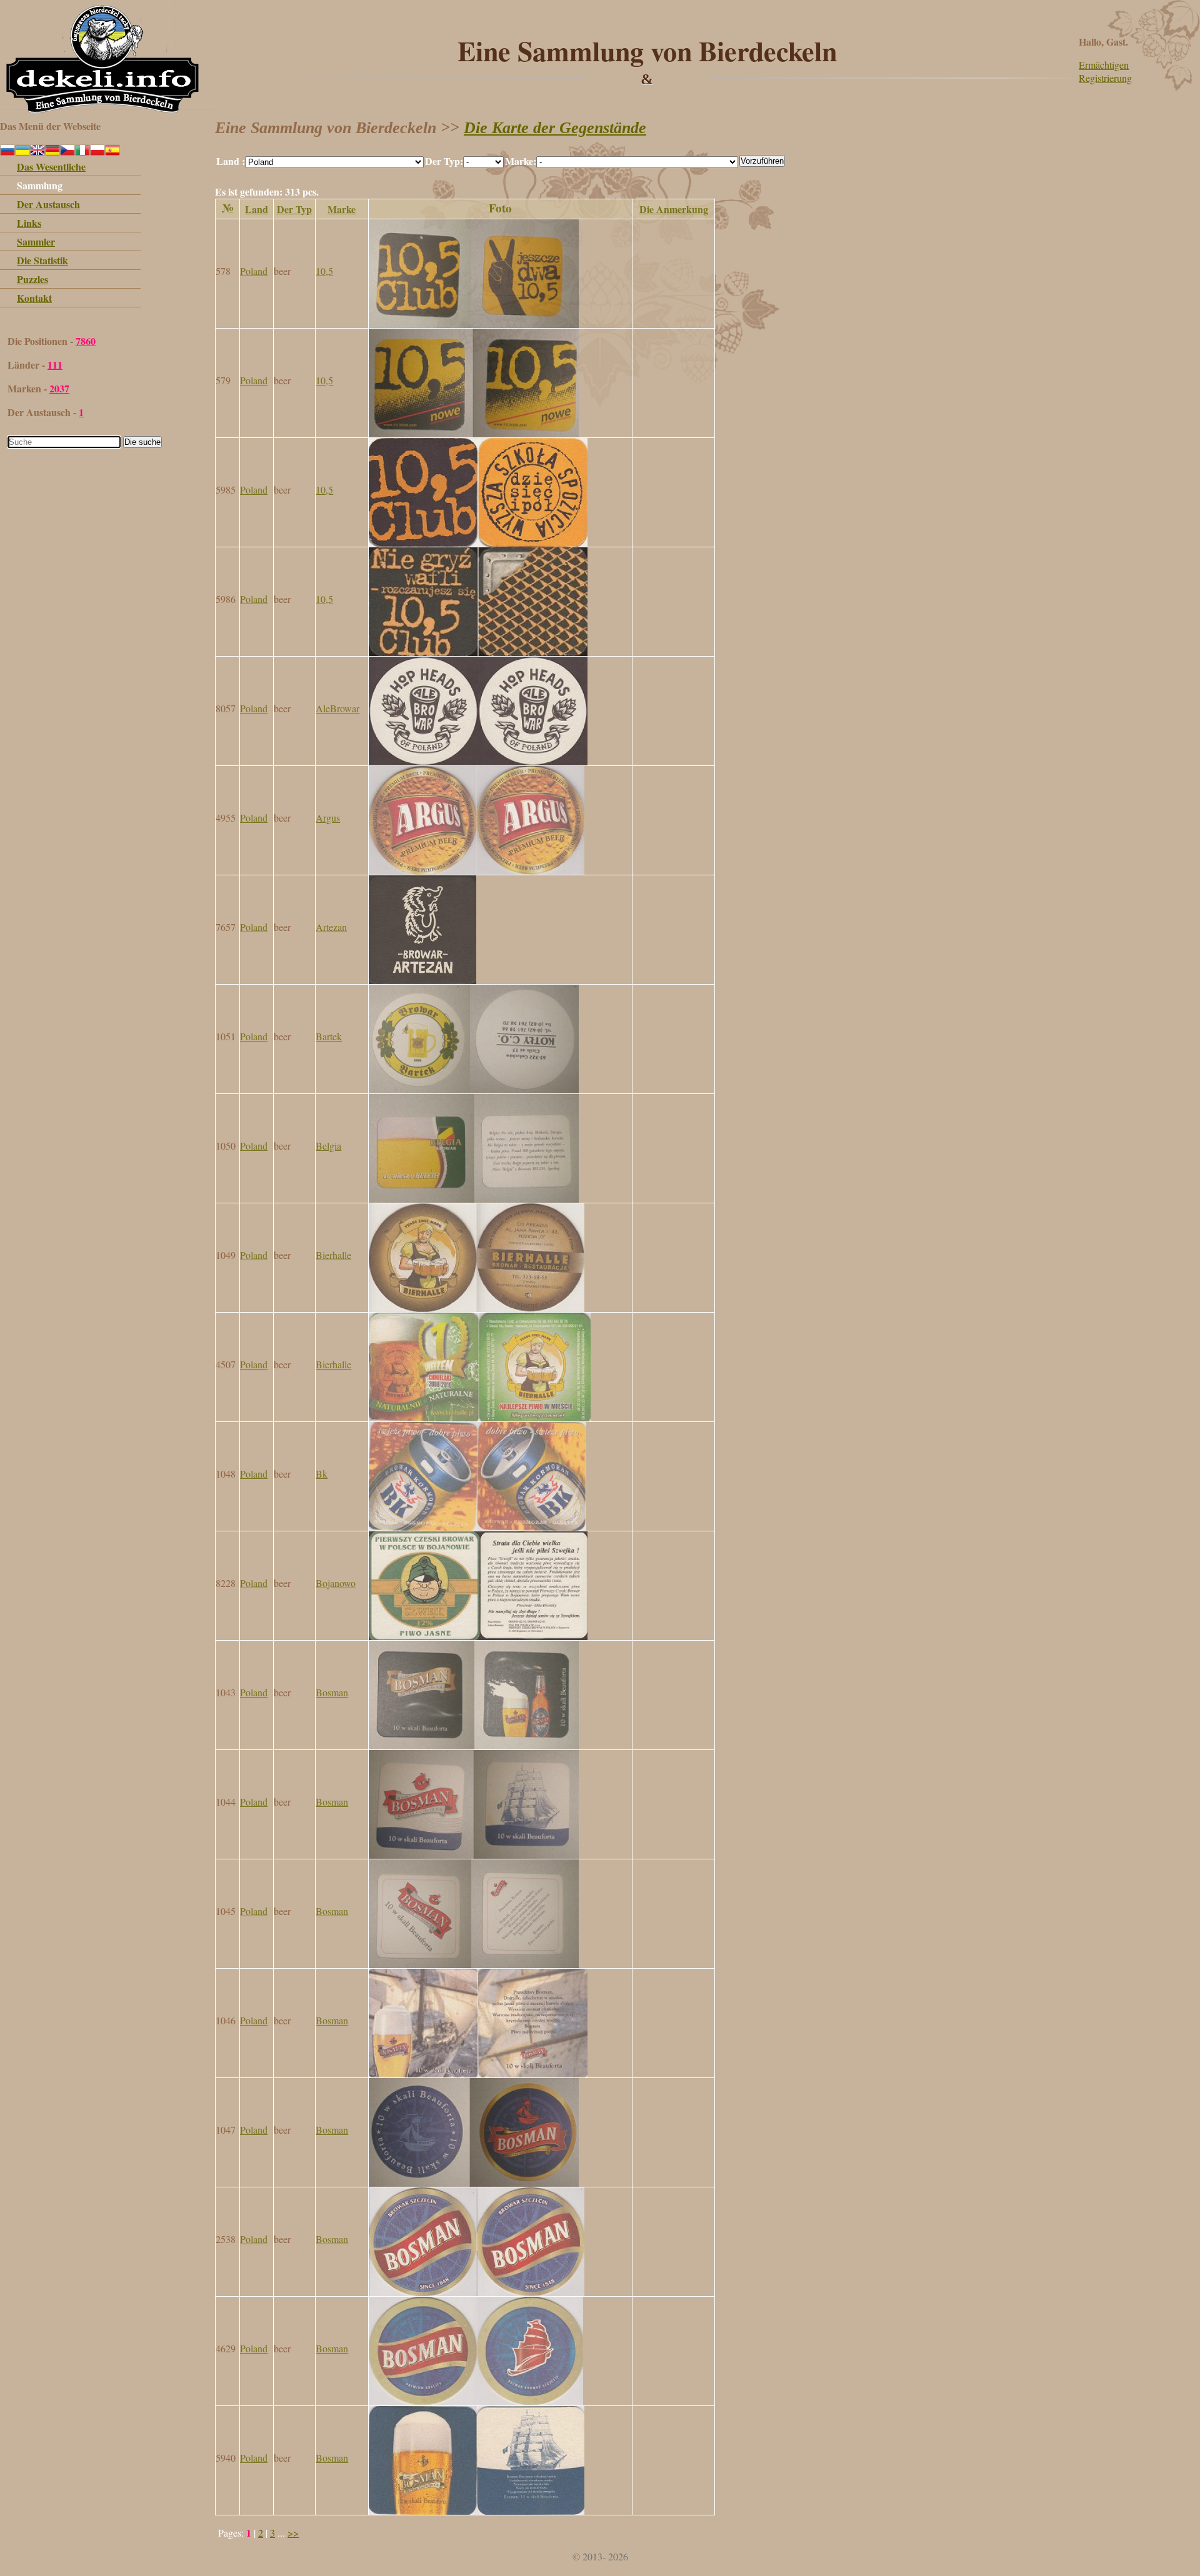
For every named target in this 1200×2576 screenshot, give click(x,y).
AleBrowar (337, 708)
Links (29, 223)
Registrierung (1105, 78)
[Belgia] (474, 1199)
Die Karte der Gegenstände (555, 128)
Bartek (329, 1036)
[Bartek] (474, 1089)
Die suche (142, 442)
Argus (328, 818)
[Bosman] (474, 1745)
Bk (322, 1474)
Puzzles (32, 279)
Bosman (332, 1692)
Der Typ (294, 209)
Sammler (36, 241)
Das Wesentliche (51, 167)
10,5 (324, 271)
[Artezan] (422, 980)
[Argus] (477, 871)
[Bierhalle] (477, 1308)
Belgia (328, 1146)
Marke (342, 209)
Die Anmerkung (674, 209)
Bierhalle (333, 1255)
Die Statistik (42, 260)
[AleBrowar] (478, 761)
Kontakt (34, 298)
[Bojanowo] (478, 1636)
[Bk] (477, 1527)
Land (257, 209)
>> (293, 2533)
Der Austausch (48, 204)
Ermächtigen (1104, 65)
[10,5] (474, 324)
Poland (254, 271)
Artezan (331, 927)
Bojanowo (336, 1583)
